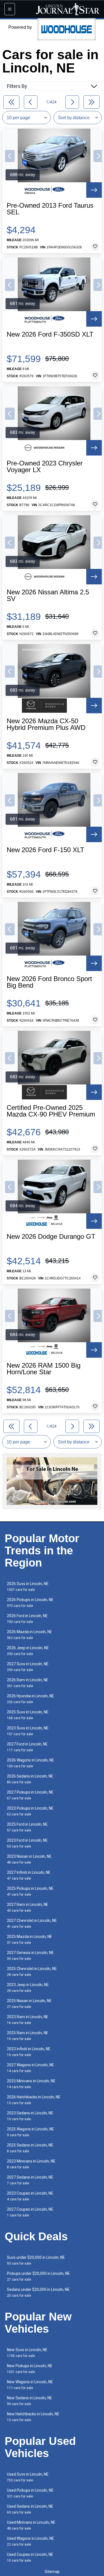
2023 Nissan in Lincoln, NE (29, 1859)
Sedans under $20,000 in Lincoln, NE (38, 2292)
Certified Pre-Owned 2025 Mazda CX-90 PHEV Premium (51, 1111)
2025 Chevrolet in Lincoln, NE (32, 1972)
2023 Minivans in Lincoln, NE (31, 2164)
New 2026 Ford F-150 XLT (45, 850)
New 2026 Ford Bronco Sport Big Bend (49, 982)
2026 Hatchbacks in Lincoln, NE (34, 2100)
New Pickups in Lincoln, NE (30, 2369)
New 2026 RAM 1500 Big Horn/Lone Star (44, 1369)
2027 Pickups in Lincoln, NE (30, 1795)
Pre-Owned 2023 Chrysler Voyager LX (45, 467)
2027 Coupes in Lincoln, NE (30, 2212)
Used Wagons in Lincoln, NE (31, 2541)
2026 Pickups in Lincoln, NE (30, 1603)
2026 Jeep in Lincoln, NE (28, 1651)
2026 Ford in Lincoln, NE (27, 1619)
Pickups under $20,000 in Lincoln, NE (38, 2276)
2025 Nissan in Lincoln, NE (29, 2004)
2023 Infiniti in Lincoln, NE (29, 2052)
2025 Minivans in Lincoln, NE (31, 2084)
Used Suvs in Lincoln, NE (28, 2477)
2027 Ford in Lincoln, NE (27, 1747)
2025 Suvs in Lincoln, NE (28, 1715)
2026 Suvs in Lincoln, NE (28, 1587)
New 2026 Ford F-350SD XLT (50, 334)
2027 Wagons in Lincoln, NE (31, 2068)
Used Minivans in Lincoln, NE (31, 2525)
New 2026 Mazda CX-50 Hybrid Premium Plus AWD (46, 724)
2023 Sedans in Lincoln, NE (30, 2116)
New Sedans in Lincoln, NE (30, 2401)
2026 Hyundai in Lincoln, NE (31, 1699)
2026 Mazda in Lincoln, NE (30, 1635)
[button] (10, 156)
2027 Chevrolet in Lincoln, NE (32, 1923)
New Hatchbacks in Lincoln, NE (33, 2417)
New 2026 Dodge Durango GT (51, 1237)
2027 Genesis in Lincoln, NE (30, 1956)
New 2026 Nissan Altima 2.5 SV (48, 595)
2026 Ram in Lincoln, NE (28, 1683)
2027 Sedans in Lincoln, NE (30, 2180)
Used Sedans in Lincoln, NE (30, 2509)
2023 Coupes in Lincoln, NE (30, 2196)
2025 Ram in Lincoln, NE (28, 2036)
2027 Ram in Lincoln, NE (28, 1907)
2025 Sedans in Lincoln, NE (30, 2148)
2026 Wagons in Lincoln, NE (31, 1763)
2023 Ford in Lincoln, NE (27, 1843)
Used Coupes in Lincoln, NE (30, 2557)
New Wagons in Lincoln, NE (30, 2385)
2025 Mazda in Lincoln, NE (30, 1939)
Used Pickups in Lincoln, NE (30, 2493)
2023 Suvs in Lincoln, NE (28, 1731)
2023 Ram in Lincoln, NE (28, 2020)
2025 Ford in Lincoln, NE (27, 1827)
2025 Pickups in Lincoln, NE (30, 1891)
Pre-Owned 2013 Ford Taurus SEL (50, 209)
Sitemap (52, 2572)
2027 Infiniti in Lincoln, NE (29, 1875)
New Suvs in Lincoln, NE (27, 2353)
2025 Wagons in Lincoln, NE (31, 2132)
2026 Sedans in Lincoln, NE (30, 1779)
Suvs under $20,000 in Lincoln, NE (36, 2260)
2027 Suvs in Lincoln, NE (28, 1667)
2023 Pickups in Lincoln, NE (30, 1811)
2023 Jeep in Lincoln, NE (28, 1988)
